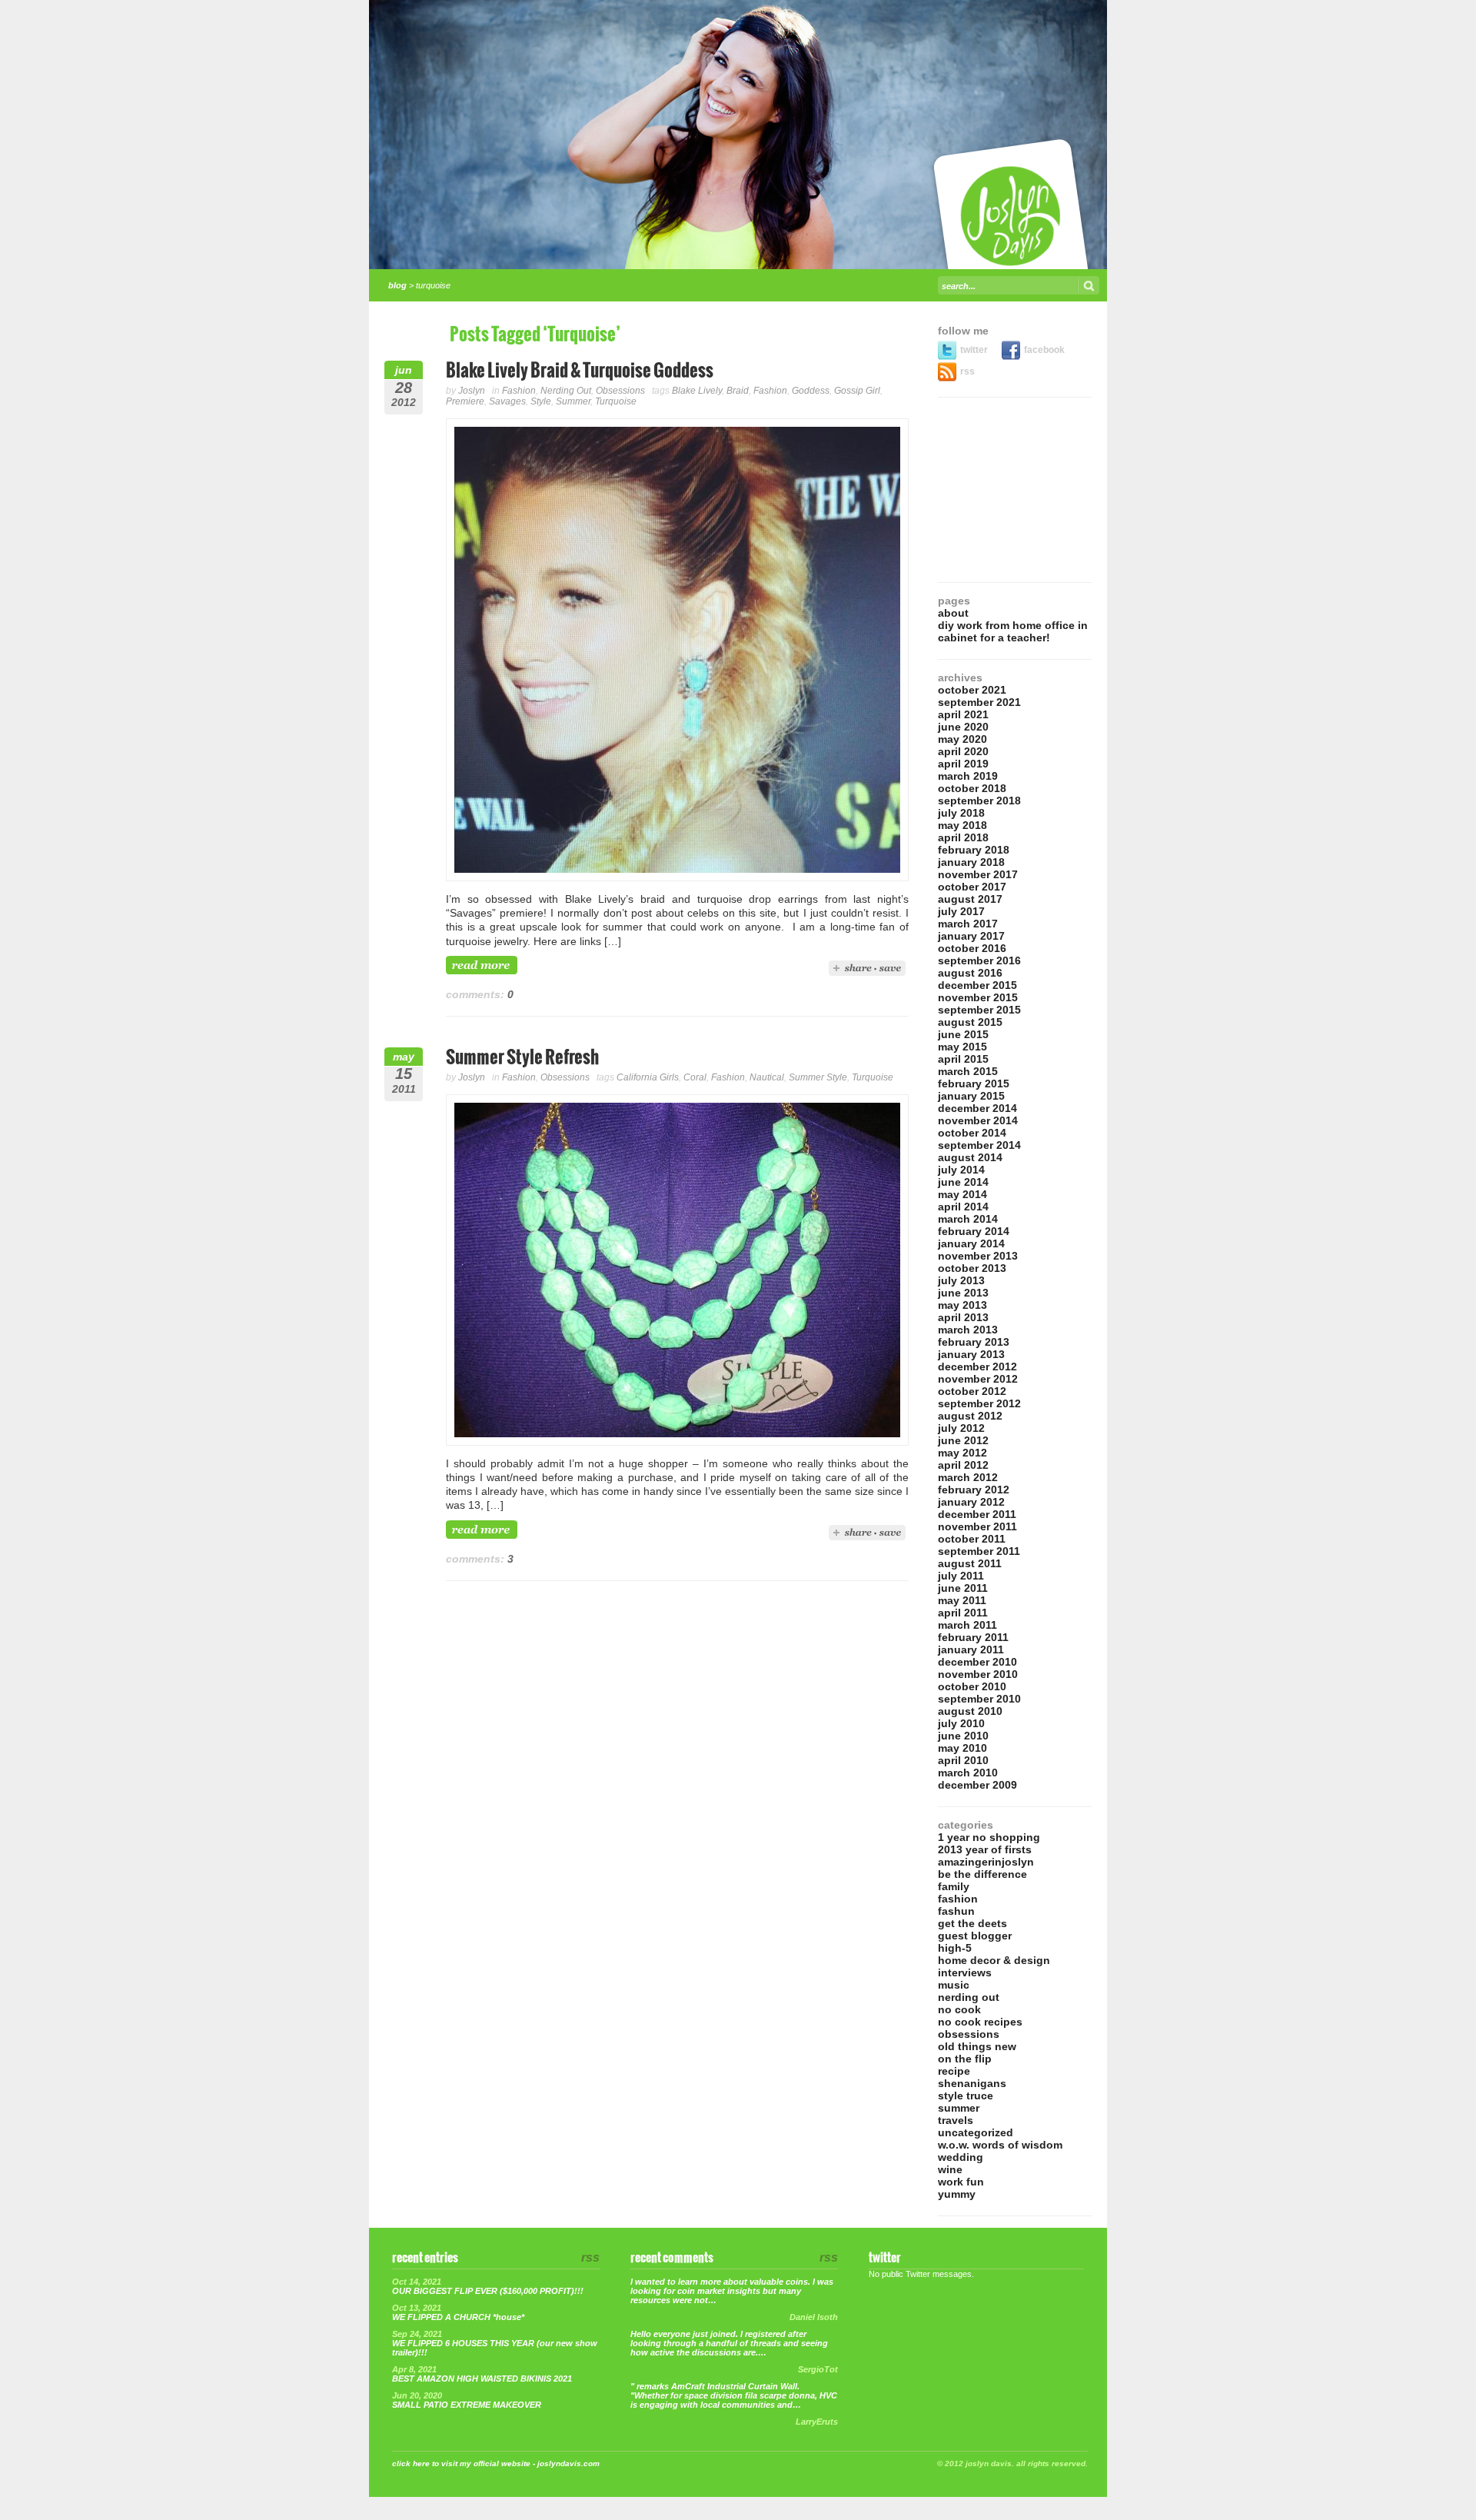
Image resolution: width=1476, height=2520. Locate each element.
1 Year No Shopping (989, 1837)
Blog (397, 285)
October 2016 (972, 948)
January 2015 (971, 1096)
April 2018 (963, 837)
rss (967, 371)
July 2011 (961, 1576)
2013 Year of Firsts (985, 1849)
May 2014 (962, 1194)
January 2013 (971, 1354)
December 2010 (977, 1662)
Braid (738, 391)
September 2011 (979, 1551)
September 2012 (979, 1403)
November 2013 (978, 1256)
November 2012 (978, 1379)
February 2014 (974, 1231)
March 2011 (967, 1625)
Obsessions (620, 391)
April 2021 (963, 714)
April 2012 (963, 1465)
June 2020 (963, 727)
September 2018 (979, 801)
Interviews (965, 1972)
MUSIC (954, 1985)
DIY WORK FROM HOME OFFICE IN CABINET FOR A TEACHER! (1013, 631)
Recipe (954, 2071)
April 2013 (963, 1317)
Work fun (961, 2182)
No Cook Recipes (980, 2022)
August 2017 (970, 899)
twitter (975, 350)
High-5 (955, 1948)
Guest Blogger (975, 1936)
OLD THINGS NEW (977, 2046)
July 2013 (961, 1280)
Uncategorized (976, 2132)
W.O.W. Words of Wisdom (1000, 2145)
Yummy (957, 2194)
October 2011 (972, 1539)
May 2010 (962, 1748)
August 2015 (970, 1022)
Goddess (811, 391)
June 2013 (963, 1293)
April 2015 (963, 1059)
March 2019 (968, 776)
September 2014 (979, 1145)
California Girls (648, 1077)
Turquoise (616, 401)
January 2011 (971, 1649)
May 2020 (962, 739)
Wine (950, 2169)
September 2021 (979, 702)
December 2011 (977, 1514)
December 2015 (977, 985)
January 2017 (971, 936)
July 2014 (961, 1170)
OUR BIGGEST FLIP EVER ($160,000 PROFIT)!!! (488, 2291)
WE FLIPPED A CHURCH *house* (458, 2317)
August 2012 (970, 1416)
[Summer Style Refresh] (677, 1442)
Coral (695, 1077)
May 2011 (962, 1600)
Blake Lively (697, 391)
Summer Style (818, 1077)
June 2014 (963, 1182)
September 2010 (979, 1699)
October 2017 (972, 887)
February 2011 (973, 1637)
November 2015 (978, 997)
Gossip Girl (857, 391)
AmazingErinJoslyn (986, 1862)
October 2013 (972, 1268)
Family (954, 1886)
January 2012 (971, 1502)
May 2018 (962, 825)
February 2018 (974, 850)
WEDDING (961, 2157)
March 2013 (968, 1330)
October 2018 (972, 788)
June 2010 (963, 1736)
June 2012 (963, 1440)
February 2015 (974, 1084)
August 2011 (970, 1563)
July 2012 (961, 1428)
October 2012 (972, 1391)
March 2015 (968, 1071)
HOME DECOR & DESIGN (994, 1960)
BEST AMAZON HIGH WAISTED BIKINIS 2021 (482, 2379)
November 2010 (978, 1674)
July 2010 (961, 1723)
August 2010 (970, 1711)
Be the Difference (982, 1874)
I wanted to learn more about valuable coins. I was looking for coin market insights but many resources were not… (732, 2291)
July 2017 (961, 911)
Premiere (465, 401)
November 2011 (977, 1526)
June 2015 (963, 1034)
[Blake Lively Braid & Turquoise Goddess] (677, 877)
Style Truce (966, 2096)
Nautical (767, 1077)
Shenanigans (972, 2083)
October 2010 (972, 1686)
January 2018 (971, 862)
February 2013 (974, 1342)
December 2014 (977, 1108)
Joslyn (472, 391)
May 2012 (962, 1453)
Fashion (519, 391)
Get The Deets (972, 1923)
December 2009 (977, 1785)
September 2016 (979, 960)
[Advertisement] (1015, 490)
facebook (1044, 350)
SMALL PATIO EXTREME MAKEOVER (467, 2405)
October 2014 (972, 1133)
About (953, 613)
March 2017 (968, 924)
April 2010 (963, 1760)
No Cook (959, 2009)
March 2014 (968, 1219)
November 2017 (978, 874)
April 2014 (963, 1207)
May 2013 (962, 1305)
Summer (573, 401)
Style (541, 401)
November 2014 (978, 1120)
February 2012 (974, 1490)
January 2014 (971, 1243)
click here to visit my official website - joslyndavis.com (496, 2463)
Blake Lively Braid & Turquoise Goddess (580, 371)
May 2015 (962, 1047)
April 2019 (963, 764)
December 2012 (977, 1367)
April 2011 (963, 1613)
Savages (507, 401)
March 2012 (968, 1477)
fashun (956, 1911)
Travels (956, 2120)
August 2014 (970, 1157)
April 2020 (963, 751)
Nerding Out (566, 391)
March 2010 (968, 1773)
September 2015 (979, 1010)
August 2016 (970, 973)
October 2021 (972, 690)
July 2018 (961, 813)
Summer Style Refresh (522, 1058)
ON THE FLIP (965, 2059)
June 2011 (963, 1588)
